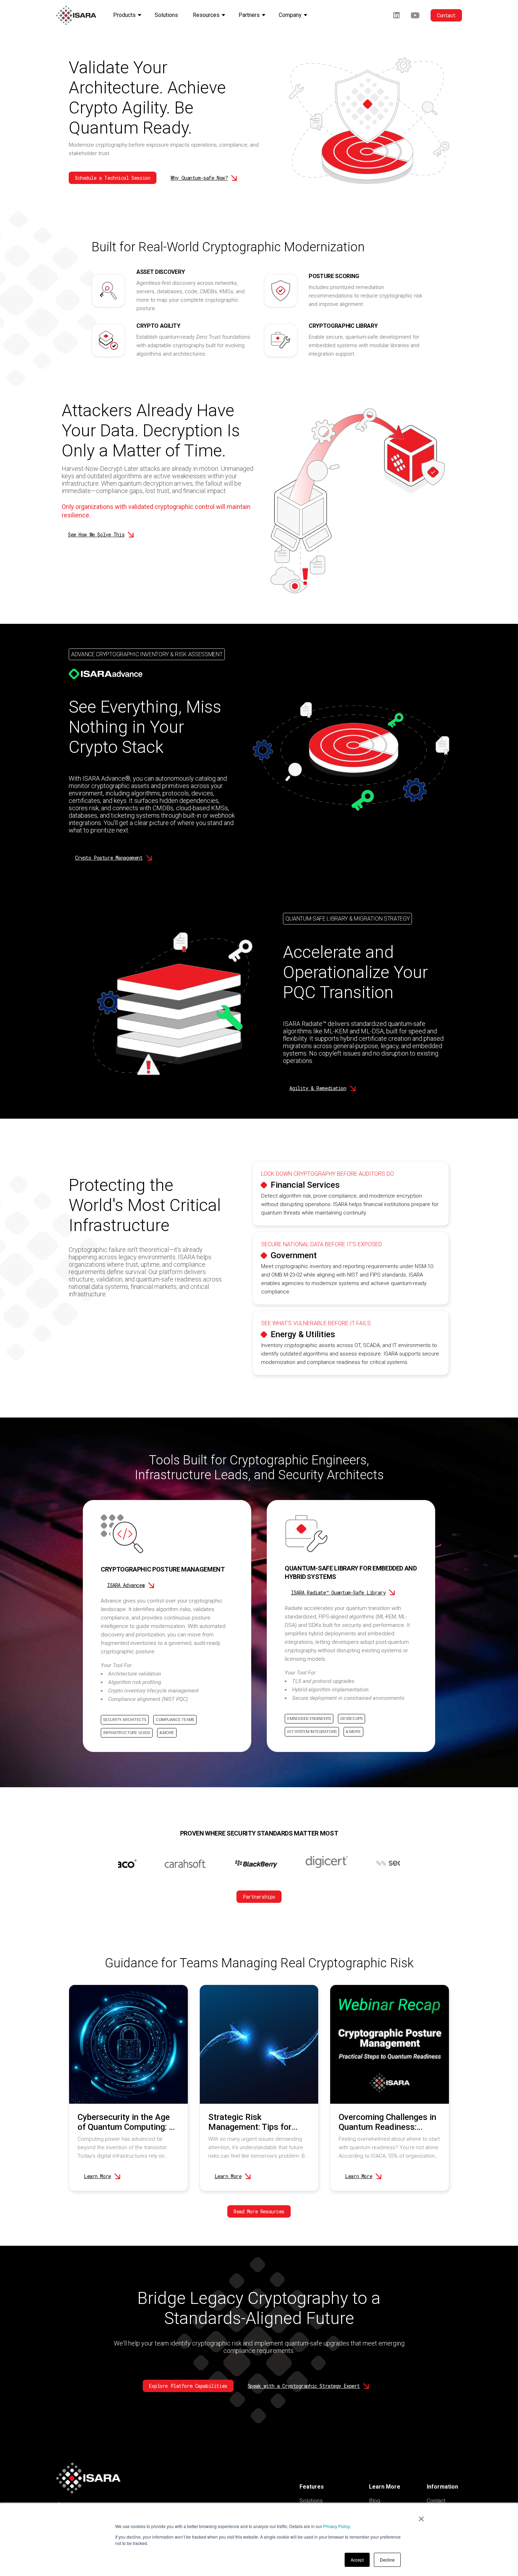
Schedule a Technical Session (113, 178)
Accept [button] (357, 2560)
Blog (375, 2501)
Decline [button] (387, 2560)
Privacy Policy (336, 2526)
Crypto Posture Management (109, 858)
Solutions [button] (166, 15)
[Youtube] (415, 15)
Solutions (311, 2501)
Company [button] (290, 15)
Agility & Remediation (318, 1088)
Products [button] (124, 15)
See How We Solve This (96, 534)
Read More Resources (259, 2211)
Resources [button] (206, 15)
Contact (446, 15)
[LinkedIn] (396, 15)
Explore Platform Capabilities (188, 2386)
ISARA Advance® (126, 1585)
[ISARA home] (76, 15)
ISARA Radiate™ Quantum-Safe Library (338, 1593)
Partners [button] (249, 15)
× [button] (421, 2516)
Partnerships (259, 1897)
